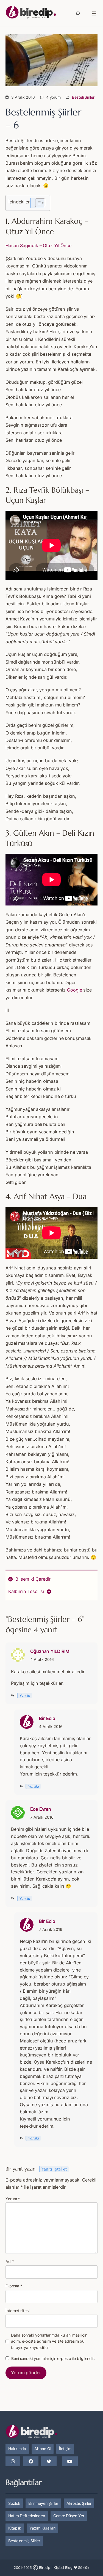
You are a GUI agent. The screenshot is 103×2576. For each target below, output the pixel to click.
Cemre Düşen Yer (69, 2516)
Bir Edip (47, 1718)
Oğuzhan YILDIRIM (50, 1651)
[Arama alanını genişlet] (78, 13)
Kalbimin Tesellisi (26, 1591)
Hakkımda (17, 2449)
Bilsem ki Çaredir (33, 1579)
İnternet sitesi (17, 2311)
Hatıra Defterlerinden (27, 2516)
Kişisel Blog (63, 2568)
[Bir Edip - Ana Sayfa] (31, 13)
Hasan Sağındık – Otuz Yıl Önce (38, 245)
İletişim (65, 2449)
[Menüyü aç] (94, 13)
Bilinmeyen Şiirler (43, 2503)
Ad (10, 2261)
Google (74, 990)
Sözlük (14, 2503)
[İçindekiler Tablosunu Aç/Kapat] (37, 203)
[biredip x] (49, 2462)
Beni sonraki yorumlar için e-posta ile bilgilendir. (53, 2358)
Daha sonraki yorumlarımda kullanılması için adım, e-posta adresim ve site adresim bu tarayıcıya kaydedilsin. (49, 2341)
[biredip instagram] (13, 2462)
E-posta (14, 2286)
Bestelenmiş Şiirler (24, 2541)
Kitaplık (15, 2528)
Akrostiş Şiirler (79, 2503)
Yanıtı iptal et (54, 2169)
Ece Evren (41, 1809)
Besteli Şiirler (83, 97)
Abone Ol (43, 2449)
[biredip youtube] (70, 2462)
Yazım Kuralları (42, 2528)
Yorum (13, 2199)
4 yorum (53, 97)
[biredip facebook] (31, 2462)
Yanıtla (25, 1695)
